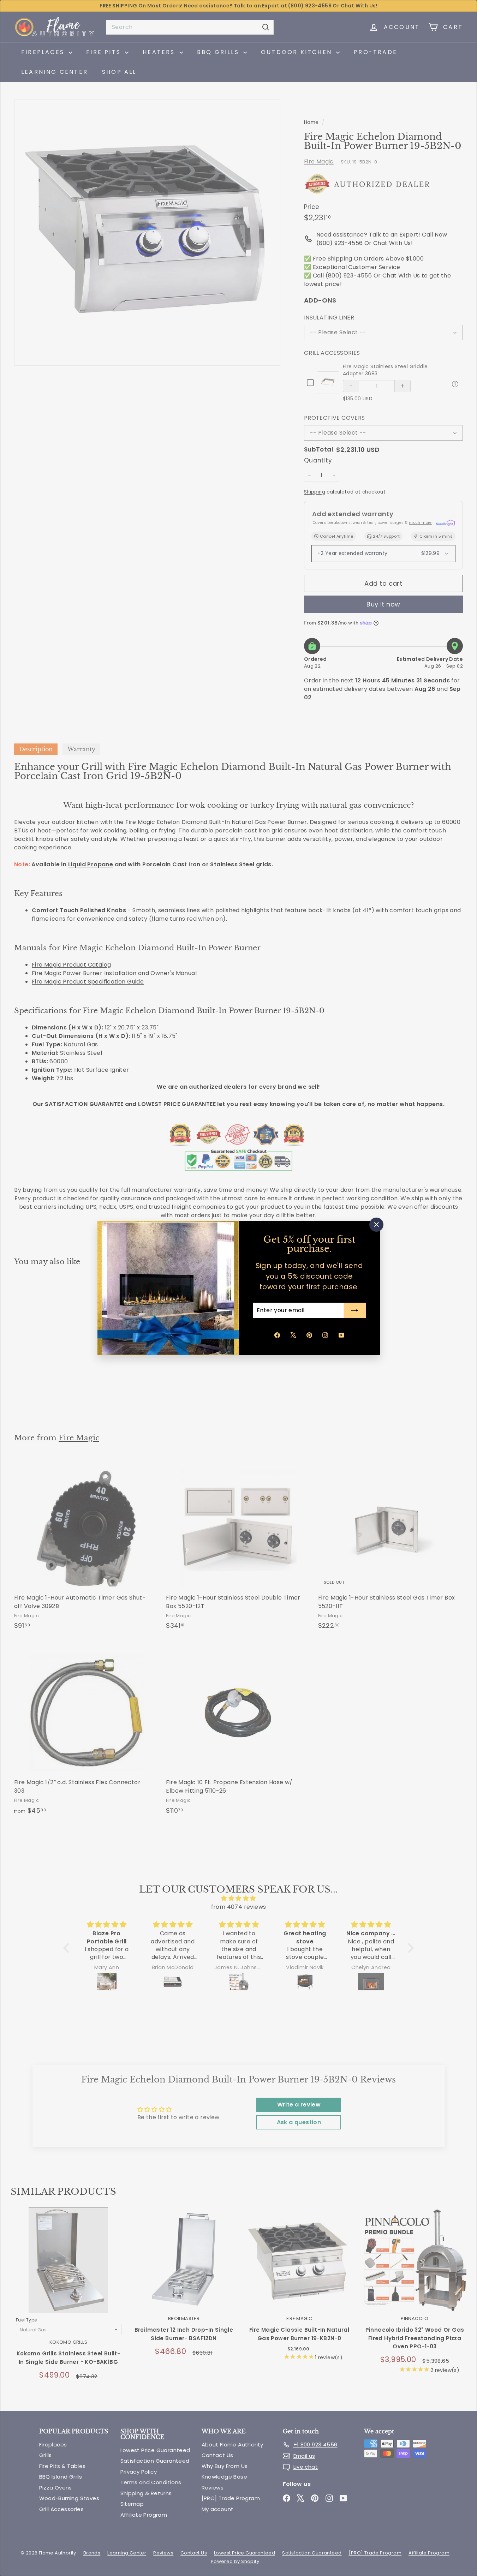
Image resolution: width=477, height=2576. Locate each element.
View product (68, 2267)
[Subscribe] (355, 1310)
